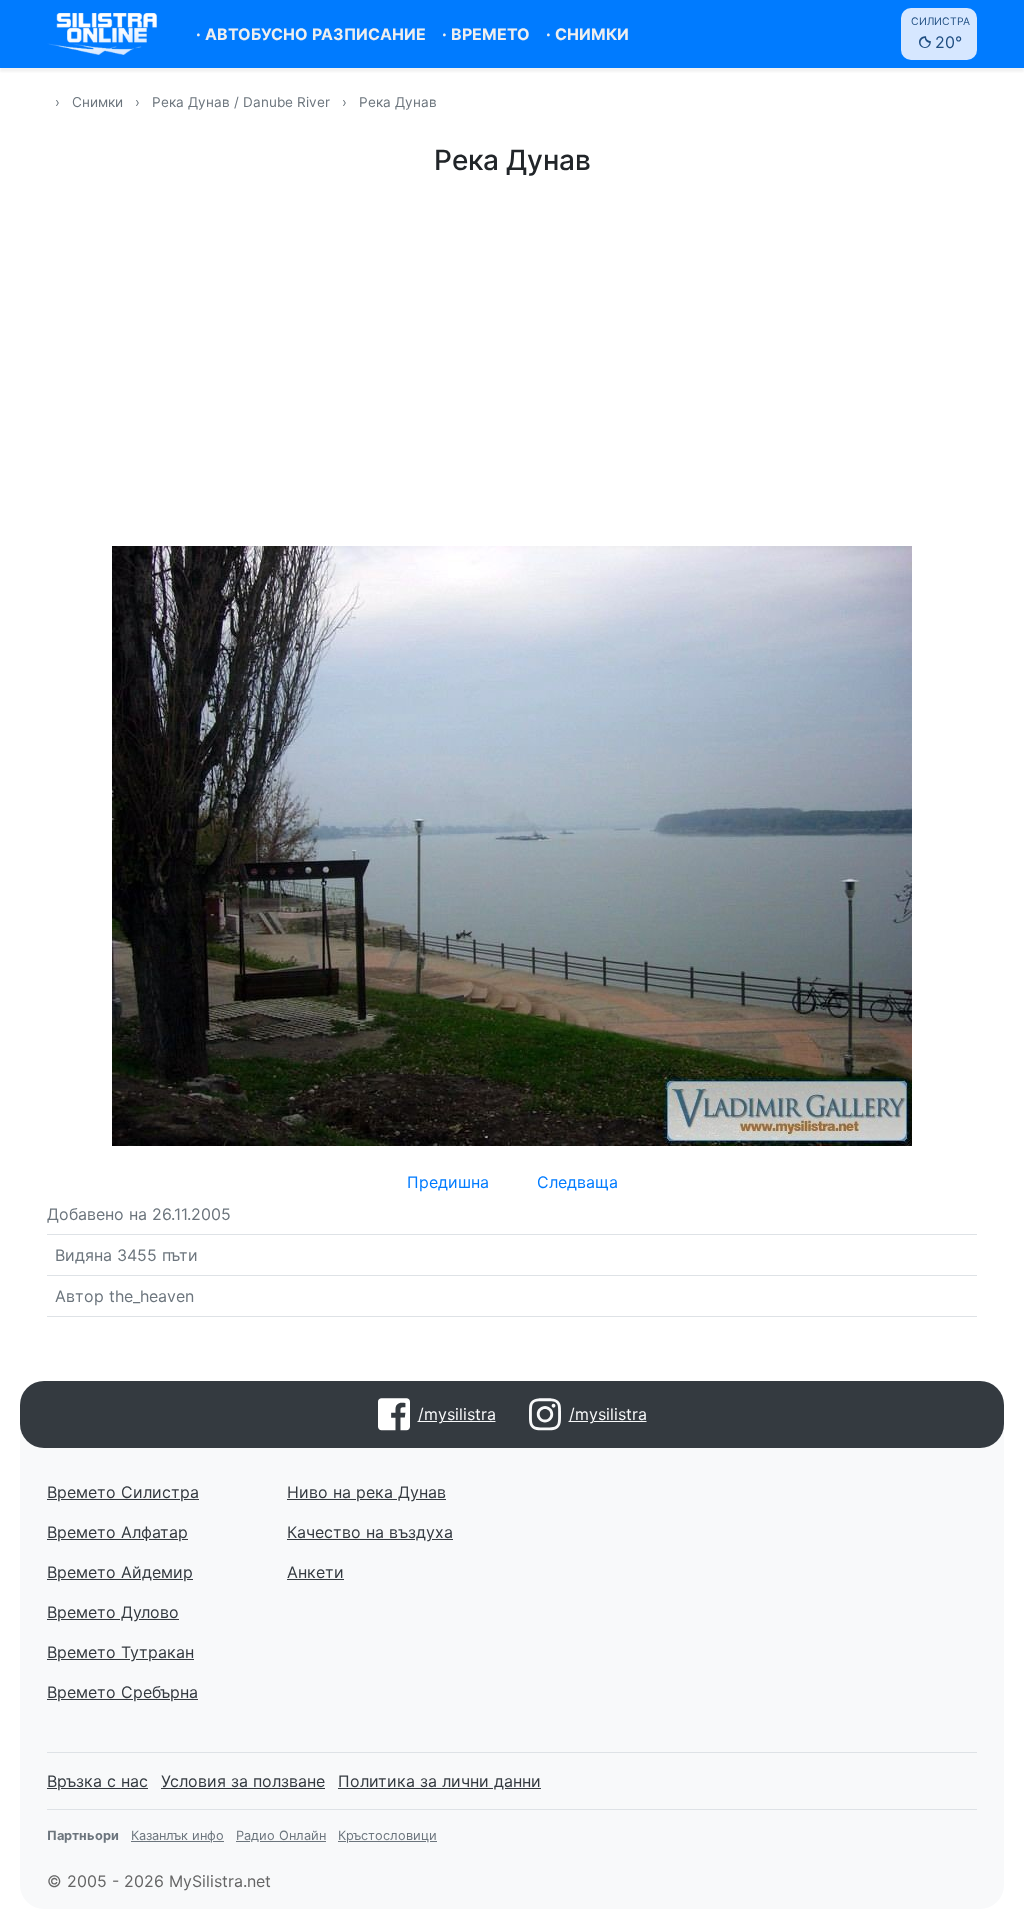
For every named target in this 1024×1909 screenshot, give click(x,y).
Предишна (448, 1182)
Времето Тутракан (120, 1652)
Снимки (97, 102)
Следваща (577, 1182)
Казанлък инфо (177, 1835)
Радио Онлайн (281, 1835)
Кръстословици (387, 1835)
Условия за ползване (243, 1781)
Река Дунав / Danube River (243, 102)
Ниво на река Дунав (366, 1492)
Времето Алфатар (117, 1532)
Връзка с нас (97, 1781)
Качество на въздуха (370, 1532)
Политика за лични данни (439, 1781)
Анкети (315, 1572)
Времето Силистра (123, 1492)
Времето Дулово (113, 1612)
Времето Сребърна (122, 1692)
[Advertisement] (512, 358)
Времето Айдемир (120, 1572)
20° (940, 33)
